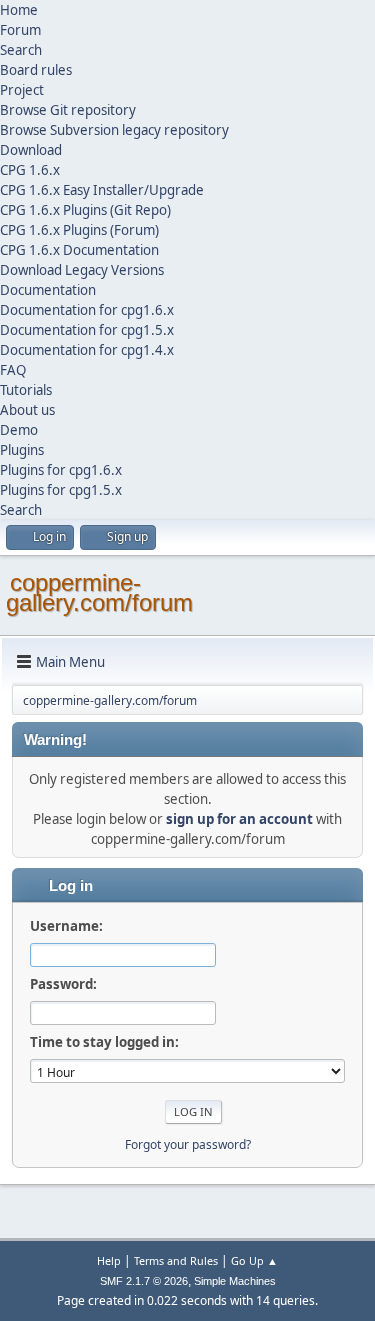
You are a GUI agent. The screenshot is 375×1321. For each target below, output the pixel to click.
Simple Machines (235, 1281)
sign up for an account (239, 819)
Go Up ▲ (254, 1260)
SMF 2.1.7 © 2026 (144, 1281)
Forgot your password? (188, 1144)
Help (109, 1260)
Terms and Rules (176, 1260)
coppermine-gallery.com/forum (99, 592)
